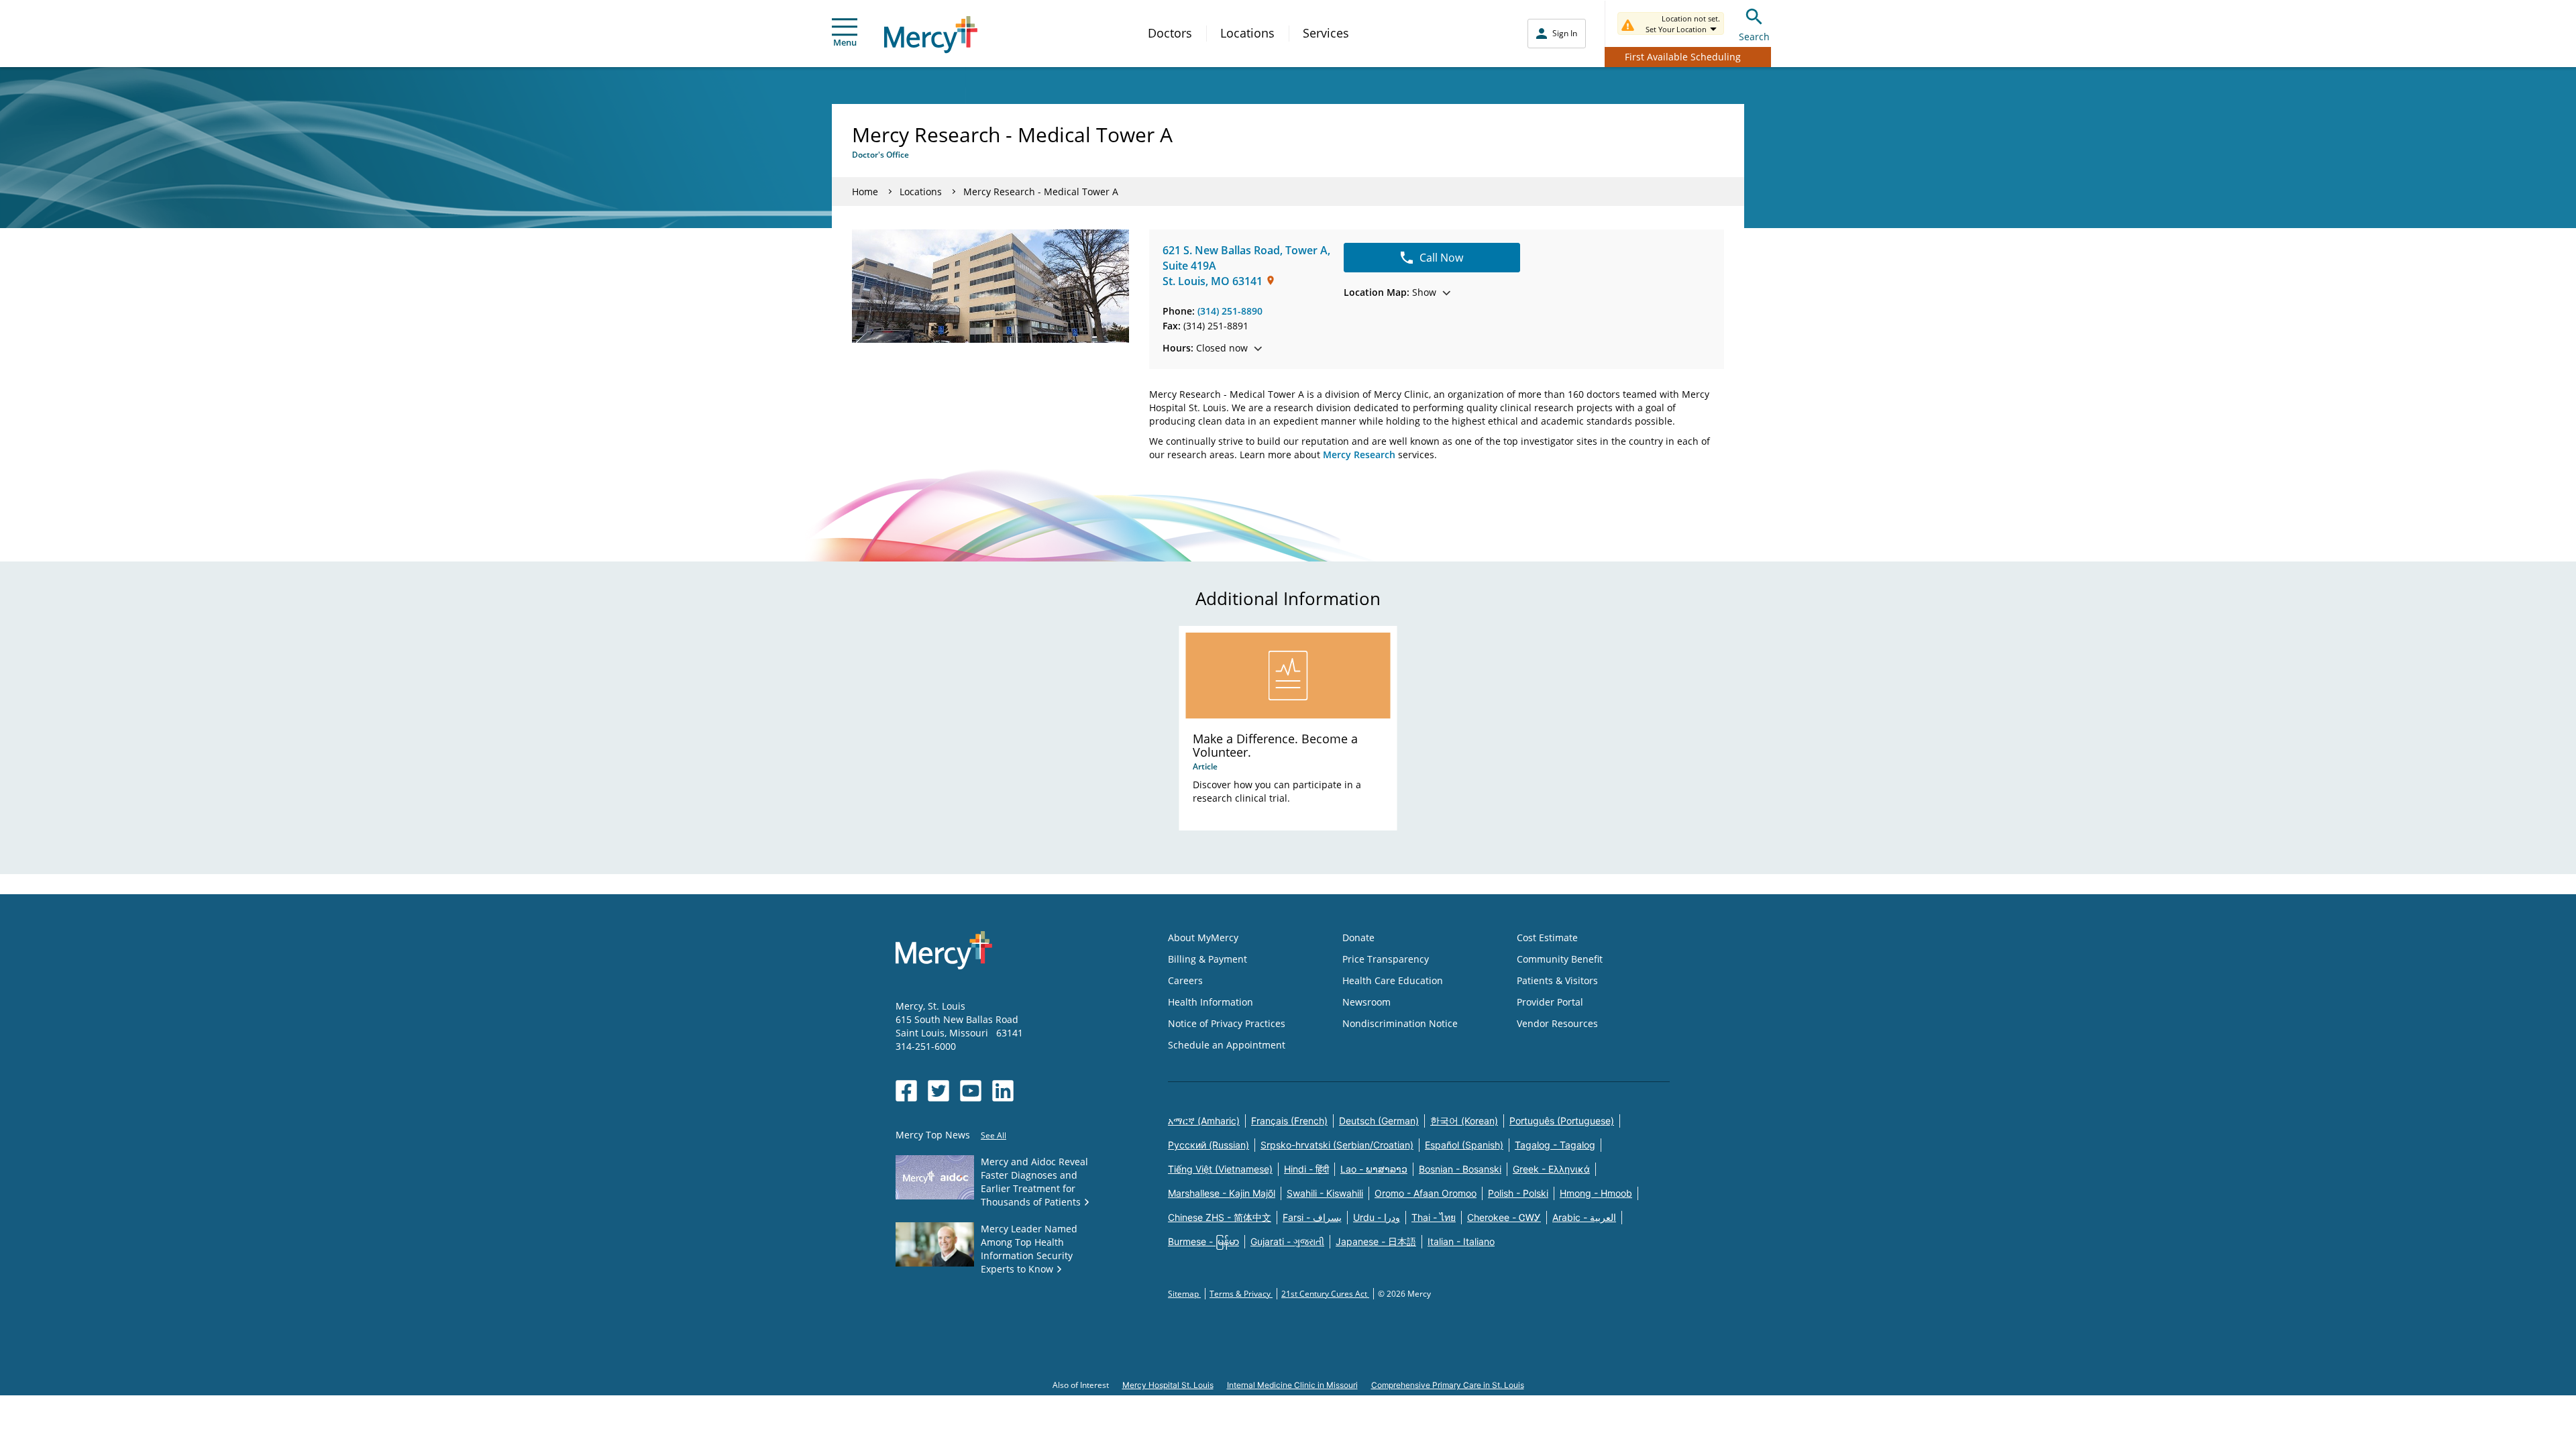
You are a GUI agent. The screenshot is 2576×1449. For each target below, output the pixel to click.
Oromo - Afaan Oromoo (1426, 1193)
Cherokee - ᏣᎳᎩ (1504, 1217)
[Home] (931, 35)
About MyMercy (1203, 937)
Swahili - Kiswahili (1325, 1193)
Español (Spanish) (1464, 1145)
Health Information (1211, 1002)
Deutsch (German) (1379, 1121)
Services (1326, 33)
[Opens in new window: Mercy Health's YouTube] (971, 1091)
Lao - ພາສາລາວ (1374, 1169)
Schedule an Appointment (1227, 1045)
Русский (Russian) (1209, 1145)
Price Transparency (1386, 959)
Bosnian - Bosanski (1460, 1169)
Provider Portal (1550, 1002)
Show (1390, 292)
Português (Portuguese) (1562, 1121)
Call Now (1441, 258)
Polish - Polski (1518, 1193)
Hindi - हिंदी (1306, 1169)
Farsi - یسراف (1312, 1217)
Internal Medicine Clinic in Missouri (1292, 1385)
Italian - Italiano (1461, 1241)
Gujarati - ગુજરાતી (1287, 1241)
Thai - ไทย (1434, 1217)
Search (1754, 37)
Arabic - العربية (1584, 1217)
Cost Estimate (1547, 937)
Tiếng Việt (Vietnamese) (1220, 1169)
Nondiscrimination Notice (1400, 1023)
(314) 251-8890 (1230, 311)
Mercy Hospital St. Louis (1168, 1385)
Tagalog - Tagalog (1555, 1145)
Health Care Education (1393, 980)
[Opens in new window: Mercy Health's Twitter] (938, 1091)
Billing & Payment (1207, 959)
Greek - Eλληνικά (1551, 1169)
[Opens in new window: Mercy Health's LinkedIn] (1003, 1091)
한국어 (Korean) (1464, 1121)
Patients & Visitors (1557, 980)
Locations (1247, 33)
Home (865, 192)
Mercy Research (1359, 454)
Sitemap (1184, 1294)
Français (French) (1289, 1121)
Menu (845, 42)
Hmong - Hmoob (1596, 1193)
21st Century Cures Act (1325, 1294)
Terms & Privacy (1241, 1294)
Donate (1358, 937)
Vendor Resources (1557, 1023)
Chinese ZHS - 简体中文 (1220, 1217)
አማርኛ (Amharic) (1204, 1121)
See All (994, 1135)
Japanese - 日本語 (1376, 1241)
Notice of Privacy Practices (1227, 1023)
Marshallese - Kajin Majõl (1222, 1193)
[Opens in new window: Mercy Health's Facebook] (906, 1091)
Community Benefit (1560, 959)
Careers (1185, 980)
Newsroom (1366, 1002)
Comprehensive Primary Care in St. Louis (1448, 1385)
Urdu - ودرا (1377, 1217)
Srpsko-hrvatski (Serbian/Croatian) (1337, 1145)
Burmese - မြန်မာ (1203, 1241)
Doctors (1170, 33)
